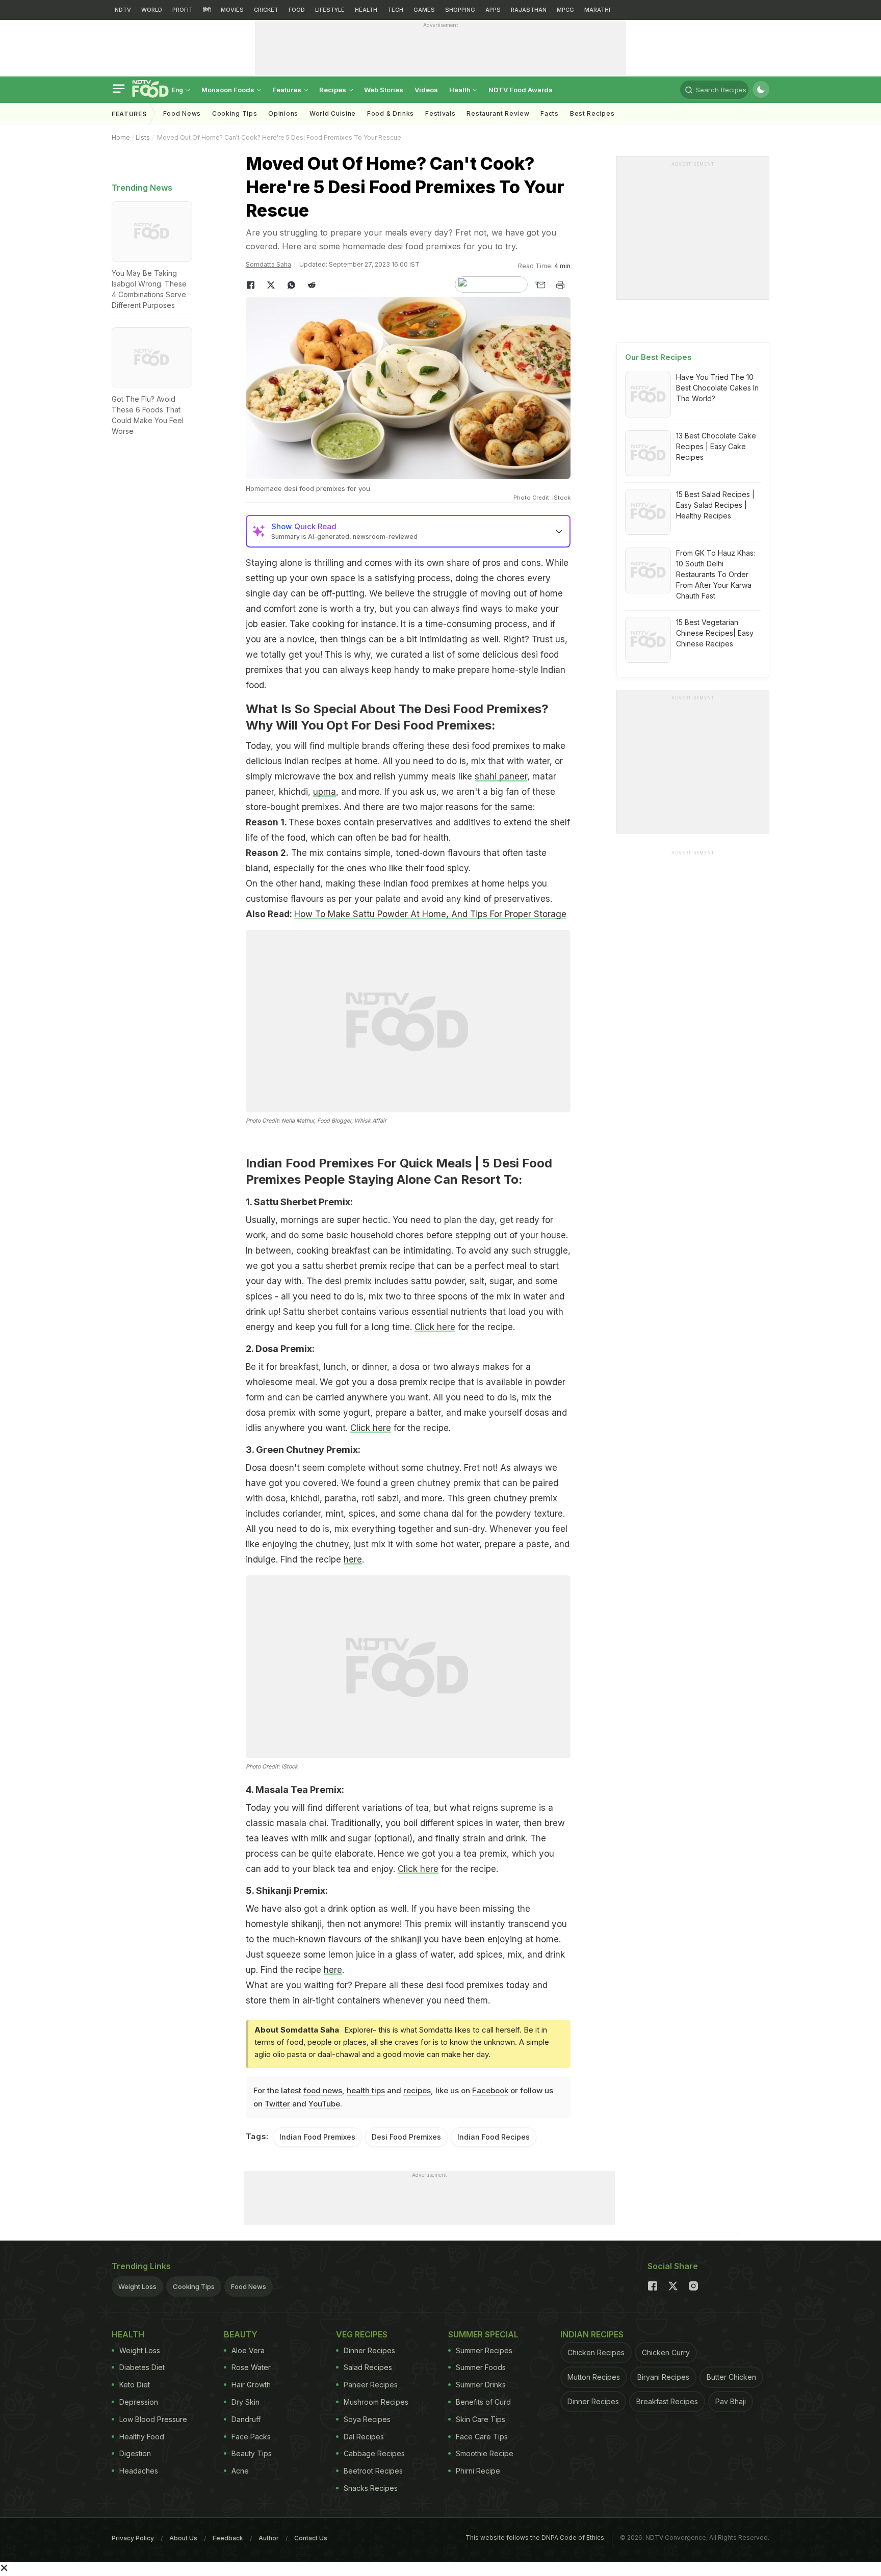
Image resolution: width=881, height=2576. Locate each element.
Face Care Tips (482, 2437)
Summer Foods (481, 2367)
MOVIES (232, 10)
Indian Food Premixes (317, 2137)
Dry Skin (245, 2402)
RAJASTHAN (529, 10)
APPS (493, 10)
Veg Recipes (362, 2334)
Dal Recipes (364, 2437)
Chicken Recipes (596, 2352)
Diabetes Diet (142, 2367)
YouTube (324, 2104)
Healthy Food (142, 2437)
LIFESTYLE (330, 10)
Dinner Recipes (369, 2350)
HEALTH (366, 10)
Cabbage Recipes (374, 2453)
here (353, 1559)
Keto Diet (135, 2385)
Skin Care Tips (481, 2419)
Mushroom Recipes (376, 2402)
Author (269, 2538)
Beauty (241, 2334)
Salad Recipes (368, 2367)
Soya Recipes (367, 2419)
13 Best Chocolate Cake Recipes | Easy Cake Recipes (716, 446)
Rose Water (251, 2367)
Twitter (277, 2104)
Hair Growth (251, 2385)
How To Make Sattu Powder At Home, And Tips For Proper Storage (430, 914)
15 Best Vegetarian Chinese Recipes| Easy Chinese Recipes (715, 633)
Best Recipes (592, 113)
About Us (183, 2538)
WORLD (152, 10)
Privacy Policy (133, 2538)
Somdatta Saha (268, 264)
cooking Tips (235, 113)
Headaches (139, 2471)
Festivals (440, 113)
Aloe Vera (248, 2350)
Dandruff (246, 2419)
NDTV (123, 10)
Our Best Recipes (658, 357)
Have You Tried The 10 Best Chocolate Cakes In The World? (717, 388)
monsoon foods (229, 90)
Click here (435, 1327)
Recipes (333, 90)
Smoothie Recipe (485, 2453)
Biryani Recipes (663, 2377)
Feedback (228, 2538)
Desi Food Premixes (406, 2137)
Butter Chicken (731, 2377)
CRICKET (266, 10)
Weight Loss (137, 2286)
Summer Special (483, 2334)
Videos (426, 90)
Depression (139, 2402)
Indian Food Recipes (494, 2137)
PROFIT (183, 10)
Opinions (283, 113)
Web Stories (384, 90)
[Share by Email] (540, 285)
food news (323, 2090)
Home (121, 137)
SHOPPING (460, 10)
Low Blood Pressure (153, 2419)
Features (288, 90)
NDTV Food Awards (521, 90)
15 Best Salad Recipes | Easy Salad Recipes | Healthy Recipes (715, 505)
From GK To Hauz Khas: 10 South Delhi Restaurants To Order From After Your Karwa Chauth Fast (716, 574)
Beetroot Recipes (373, 2471)
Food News (182, 113)
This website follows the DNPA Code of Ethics (535, 2538)
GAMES (424, 10)
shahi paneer (501, 776)
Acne (240, 2471)
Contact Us (311, 2538)
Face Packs (251, 2437)
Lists (143, 137)
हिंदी (207, 10)
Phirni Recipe (478, 2471)
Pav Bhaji (731, 2401)
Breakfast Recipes (667, 2401)
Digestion (135, 2453)
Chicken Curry (666, 2352)
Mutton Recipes (594, 2377)
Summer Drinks (481, 2385)
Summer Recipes (484, 2350)
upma (325, 792)
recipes (417, 2090)
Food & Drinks (391, 113)
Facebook (490, 2090)
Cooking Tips (194, 2286)
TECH (395, 10)
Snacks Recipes (371, 2488)
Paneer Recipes (371, 2385)
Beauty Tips (252, 2453)
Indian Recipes (592, 2334)
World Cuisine (333, 113)
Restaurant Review (498, 113)
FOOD (297, 10)
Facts (550, 113)
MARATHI (597, 10)
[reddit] (312, 285)
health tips (366, 2090)
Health (461, 90)
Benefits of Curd (483, 2402)
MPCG (565, 10)
